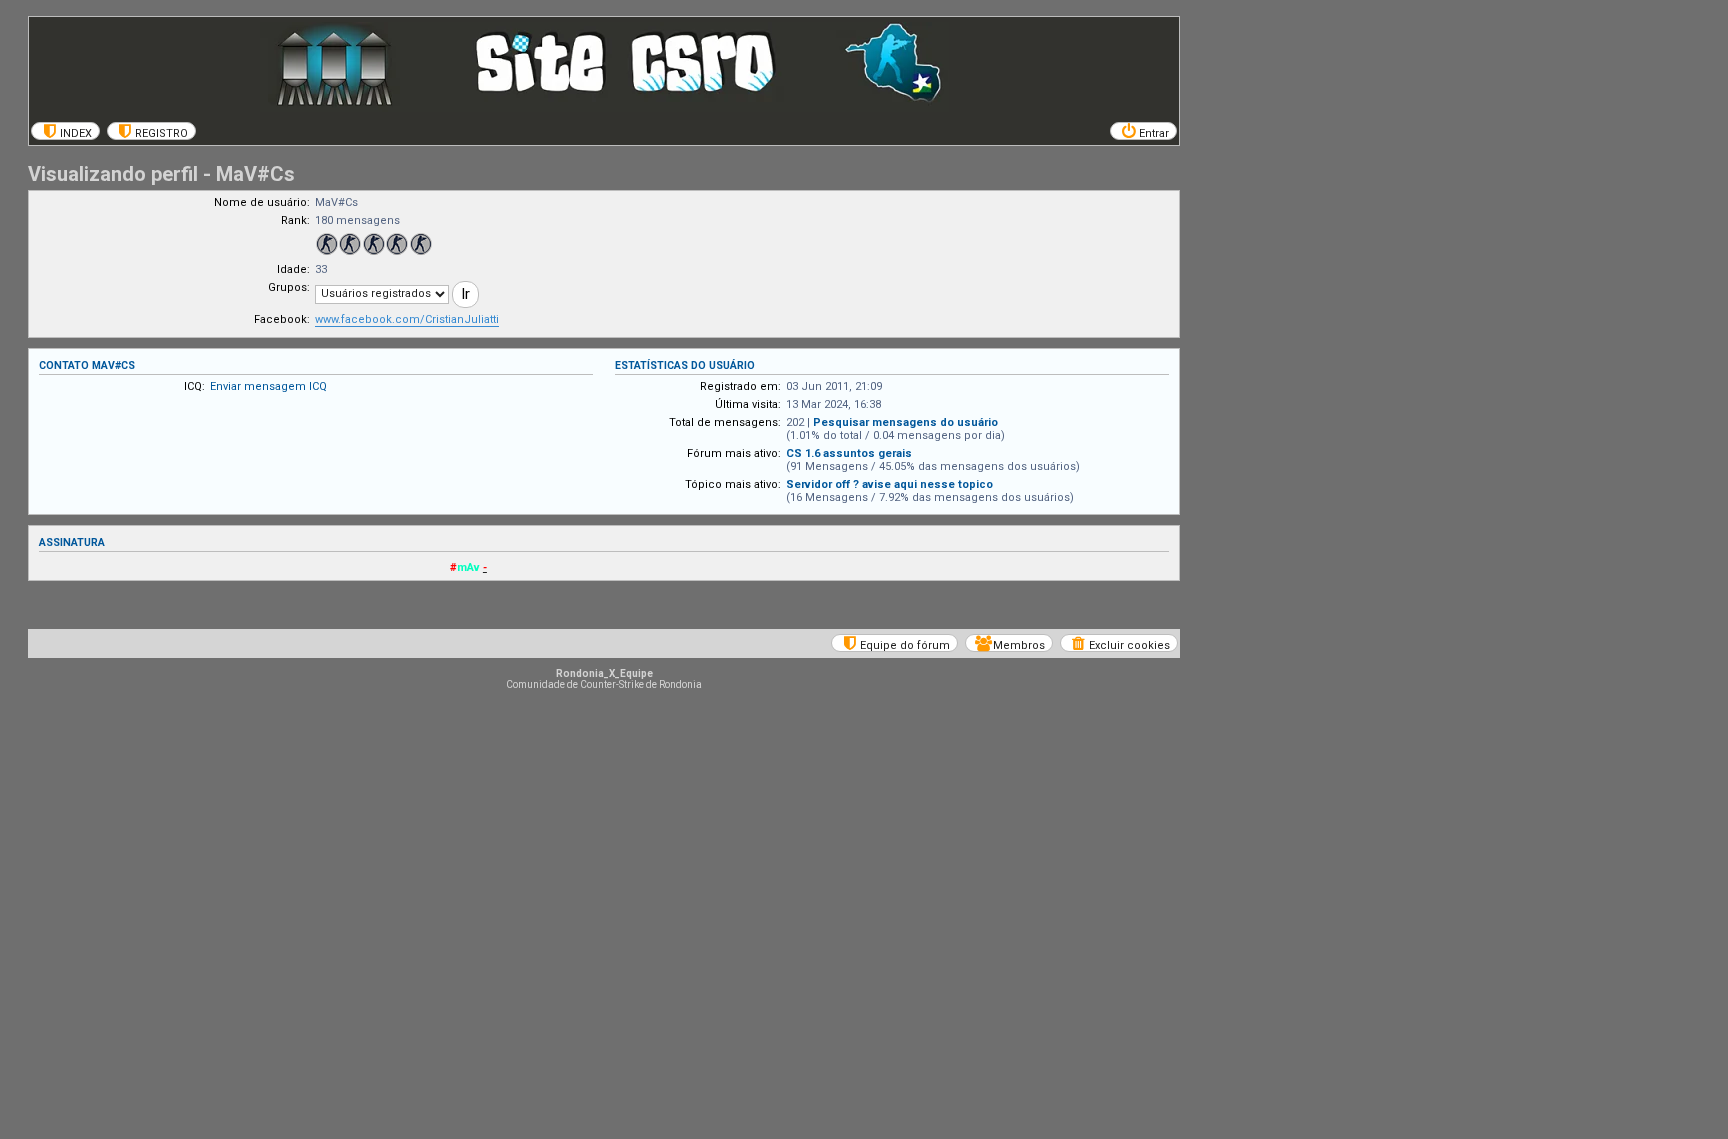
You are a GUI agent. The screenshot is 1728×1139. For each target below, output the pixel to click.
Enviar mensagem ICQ (268, 386)
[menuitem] (65, 131)
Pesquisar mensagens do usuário (905, 422)
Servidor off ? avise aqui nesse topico (889, 484)
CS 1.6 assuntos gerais (849, 453)
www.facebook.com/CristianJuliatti (407, 319)
